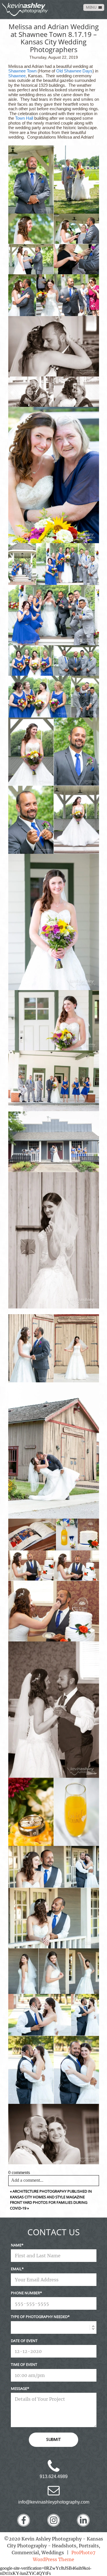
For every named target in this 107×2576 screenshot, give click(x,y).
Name (16, 2245)
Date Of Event (24, 2341)
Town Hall (24, 118)
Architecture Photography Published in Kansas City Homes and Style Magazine (51, 2194)
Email (16, 2269)
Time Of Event (24, 2364)
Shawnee (17, 76)
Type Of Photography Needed (39, 2317)
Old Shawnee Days (74, 71)
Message (19, 2388)
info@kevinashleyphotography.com (54, 2502)
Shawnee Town (22, 71)
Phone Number (25, 2293)
